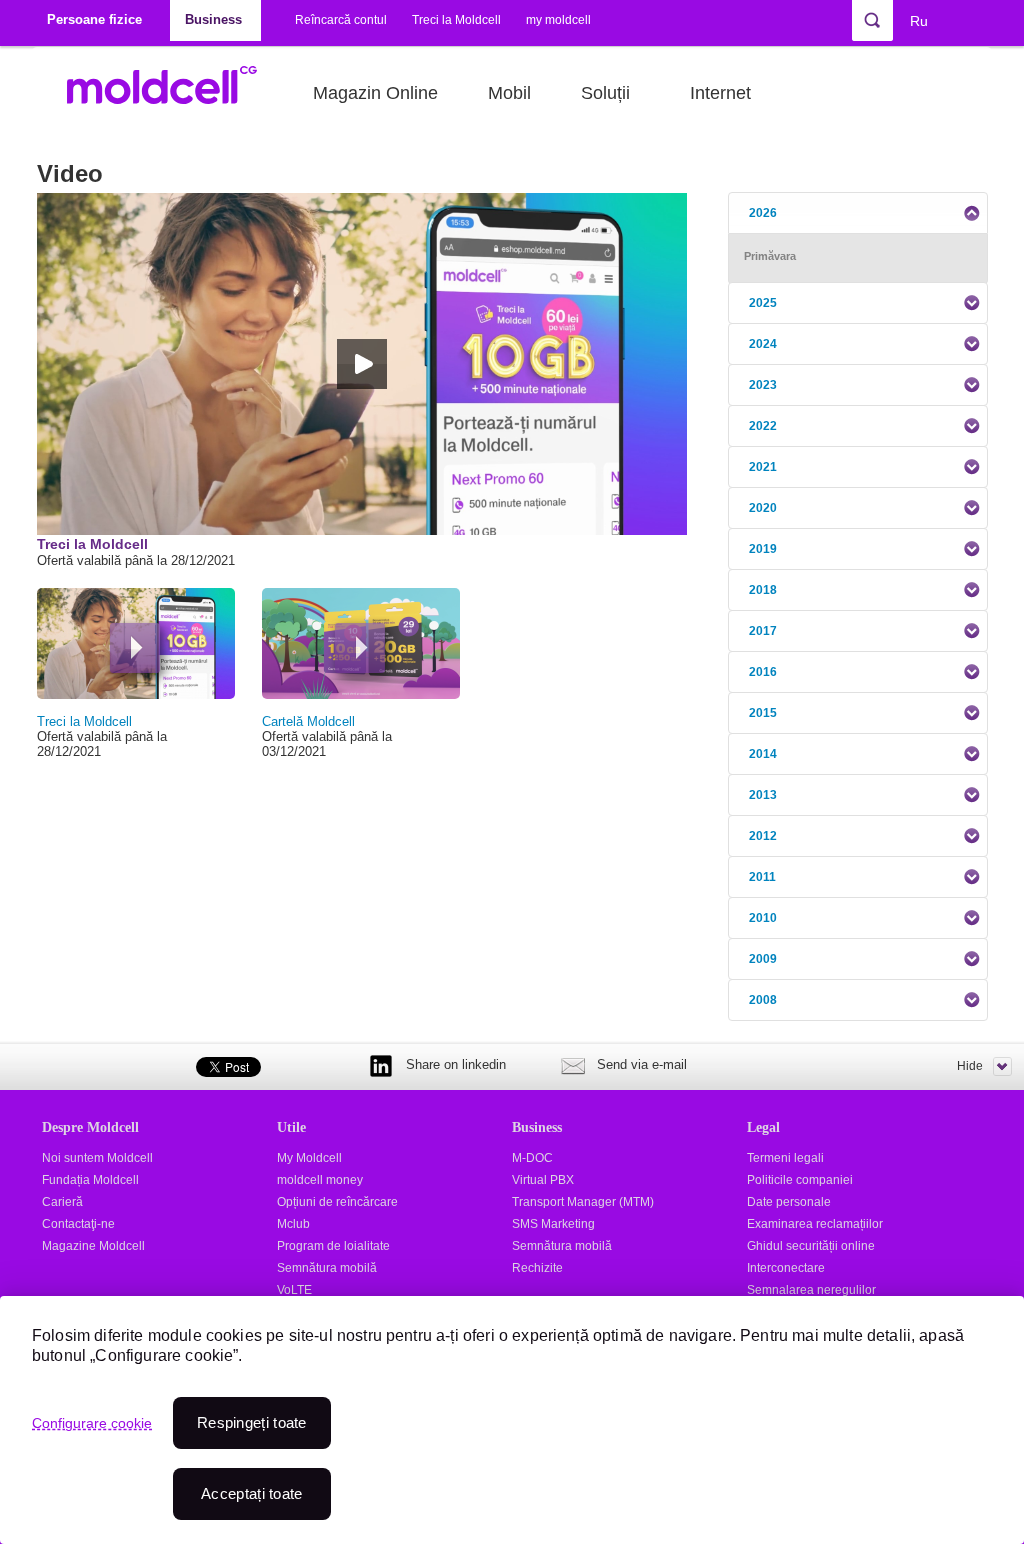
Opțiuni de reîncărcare (337, 1202)
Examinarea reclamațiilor (815, 1224)
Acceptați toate (252, 1493)
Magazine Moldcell (93, 1246)
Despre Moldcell (90, 1127)
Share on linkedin (456, 1064)
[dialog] (512, 1420)
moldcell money (320, 1180)
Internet (720, 93)
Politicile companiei (800, 1180)
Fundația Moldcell (90, 1180)
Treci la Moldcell (456, 20)
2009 (763, 959)
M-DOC (532, 1158)
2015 (763, 713)
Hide (970, 1066)
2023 (763, 385)
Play (135, 648)
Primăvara (770, 256)
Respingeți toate (252, 1422)
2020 (763, 508)
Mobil (509, 93)
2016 (763, 672)
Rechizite (537, 1268)
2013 (763, 795)
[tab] (858, 213)
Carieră (62, 1202)
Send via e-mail (642, 1064)
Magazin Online (375, 93)
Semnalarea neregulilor (811, 1290)
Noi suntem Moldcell (97, 1158)
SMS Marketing (553, 1224)
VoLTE (294, 1290)
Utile (291, 1127)
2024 (763, 344)
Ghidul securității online (811, 1246)
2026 (763, 213)
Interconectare (786, 1268)
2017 (763, 631)
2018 (763, 590)
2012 (763, 836)
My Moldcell (309, 1158)
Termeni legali (785, 1158)
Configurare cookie (92, 1423)
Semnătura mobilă (327, 1268)
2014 (763, 754)
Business (537, 1127)
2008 (763, 1000)
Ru (919, 21)
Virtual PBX (543, 1180)
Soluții (605, 93)
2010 (763, 918)
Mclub (293, 1224)
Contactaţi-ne (78, 1224)
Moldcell (172, 93)
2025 (763, 303)
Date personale (789, 1202)
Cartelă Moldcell (308, 721)
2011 (762, 877)
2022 (763, 426)
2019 (763, 549)
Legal (763, 1127)
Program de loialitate (333, 1246)
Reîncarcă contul (341, 20)
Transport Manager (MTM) (583, 1202)
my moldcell (558, 20)
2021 (763, 467)
